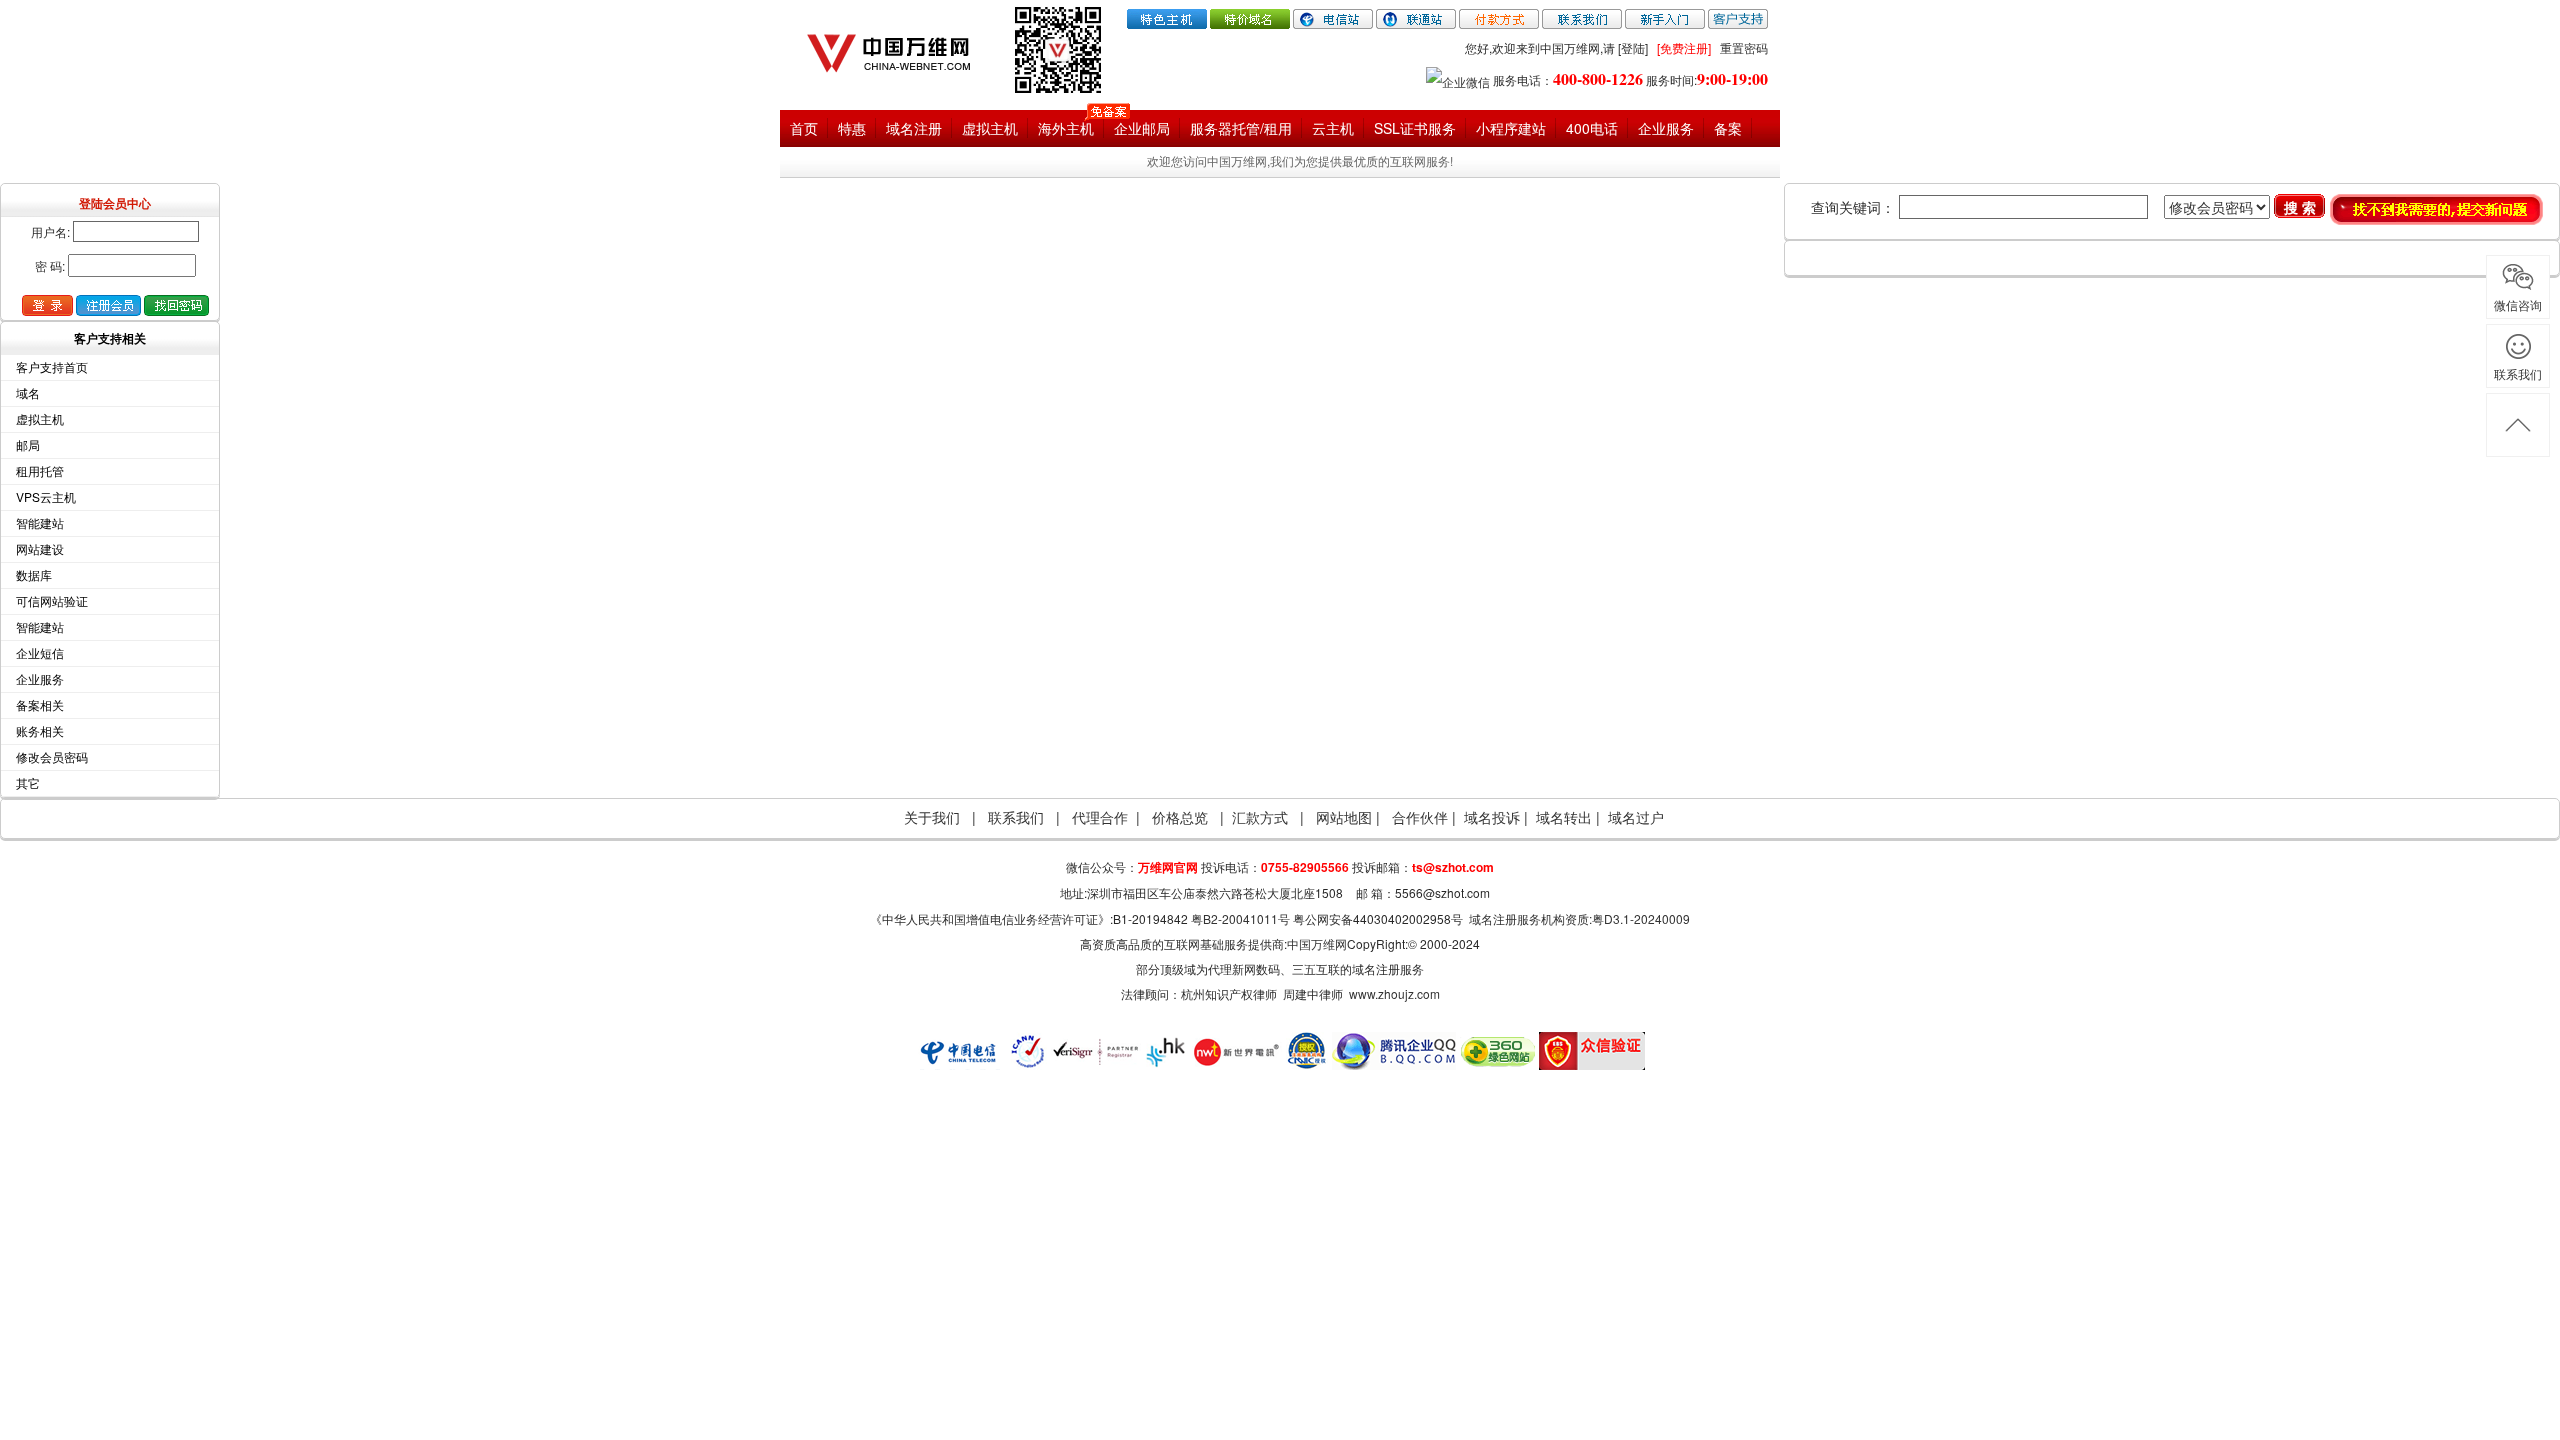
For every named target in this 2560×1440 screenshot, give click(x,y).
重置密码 (1744, 47)
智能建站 (40, 522)
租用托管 (40, 470)
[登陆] (1633, 47)
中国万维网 (1317, 943)
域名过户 (1636, 817)
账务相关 (40, 730)
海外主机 (1066, 128)
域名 (28, 392)
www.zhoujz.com (1394, 993)
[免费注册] (1684, 47)
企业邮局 (1142, 128)
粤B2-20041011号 (1240, 918)
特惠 (852, 128)
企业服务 (1666, 128)
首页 (804, 128)
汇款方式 (1260, 817)
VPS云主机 (46, 496)
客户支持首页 (52, 366)
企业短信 (40, 652)
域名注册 (914, 128)
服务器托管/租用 (1241, 128)
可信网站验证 (52, 600)
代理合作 (1100, 817)
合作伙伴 (1422, 817)
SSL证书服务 (1415, 128)
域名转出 (1564, 817)
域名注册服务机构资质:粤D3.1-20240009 (1579, 918)
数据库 (34, 574)
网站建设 (40, 548)
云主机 (1333, 128)
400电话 (1592, 128)
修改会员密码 (52, 756)
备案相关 (40, 704)
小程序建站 (1511, 128)
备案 (1728, 128)
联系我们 (1016, 817)
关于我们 (932, 817)
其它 (28, 782)
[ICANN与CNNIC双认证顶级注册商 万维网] (899, 48)
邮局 (28, 444)
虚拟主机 (990, 128)
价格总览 (1180, 817)
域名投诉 (1492, 817)
